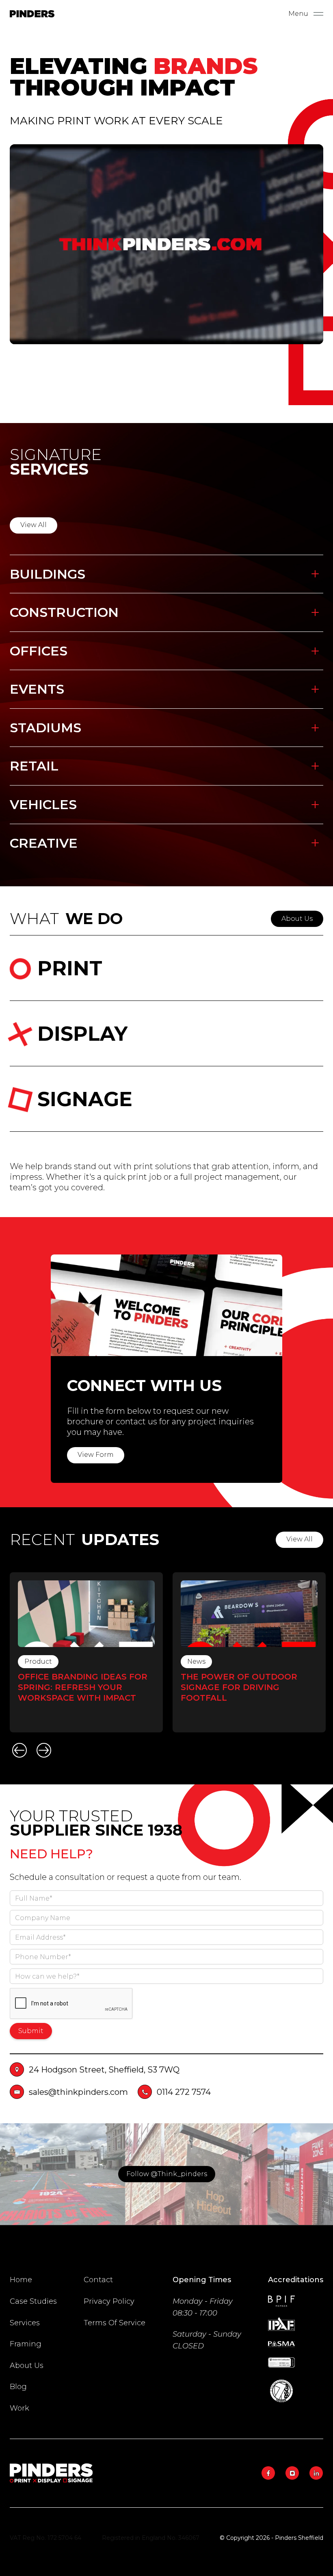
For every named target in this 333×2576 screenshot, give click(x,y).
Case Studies (33, 2301)
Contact (98, 2280)
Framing (26, 2344)
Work (19, 2408)
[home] (32, 14)
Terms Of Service (115, 2323)
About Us (27, 2365)
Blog (18, 2387)
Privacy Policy (109, 2301)
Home (21, 2280)
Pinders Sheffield (299, 2538)
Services (25, 2323)
